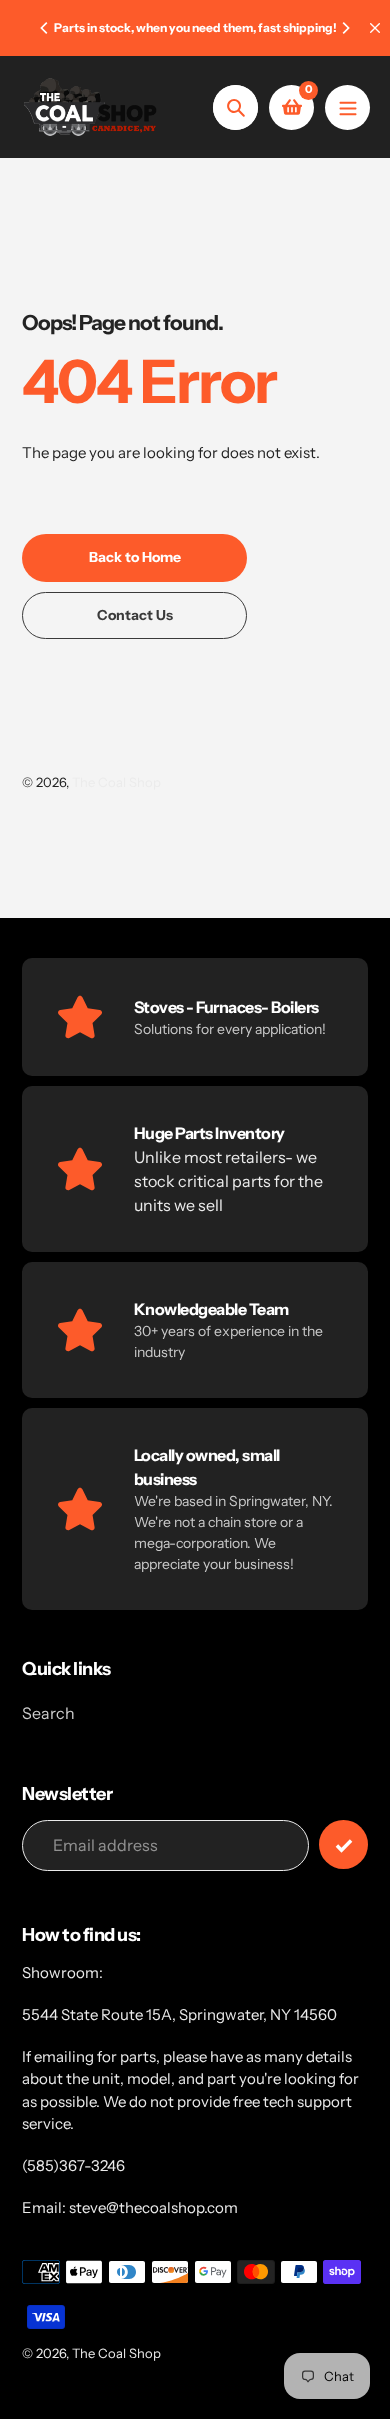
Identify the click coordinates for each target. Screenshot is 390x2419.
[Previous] (45, 28)
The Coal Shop (116, 782)
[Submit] (343, 1844)
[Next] (345, 28)
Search (48, 1713)
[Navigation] (347, 107)
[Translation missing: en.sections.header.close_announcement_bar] (375, 28)
